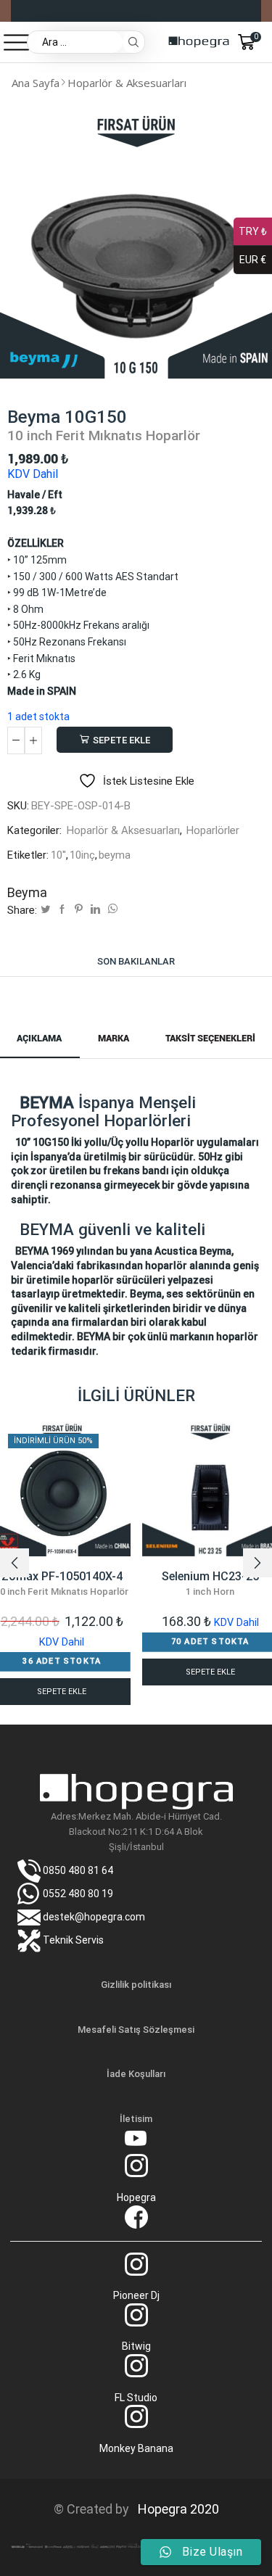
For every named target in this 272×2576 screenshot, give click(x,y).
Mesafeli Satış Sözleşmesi (136, 2030)
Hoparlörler (213, 830)
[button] (15, 1563)
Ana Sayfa (36, 83)
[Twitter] (45, 910)
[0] (260, 42)
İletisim (136, 2119)
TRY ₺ (253, 231)
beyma (115, 855)
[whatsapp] (111, 910)
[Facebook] (62, 910)
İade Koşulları (136, 2074)
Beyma (27, 892)
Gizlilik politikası (136, 1985)
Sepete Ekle (121, 740)
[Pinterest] (79, 910)
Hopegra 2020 (176, 2509)
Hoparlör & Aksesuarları (127, 83)
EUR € (253, 260)
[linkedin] (95, 910)
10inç (82, 855)
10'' (58, 855)
